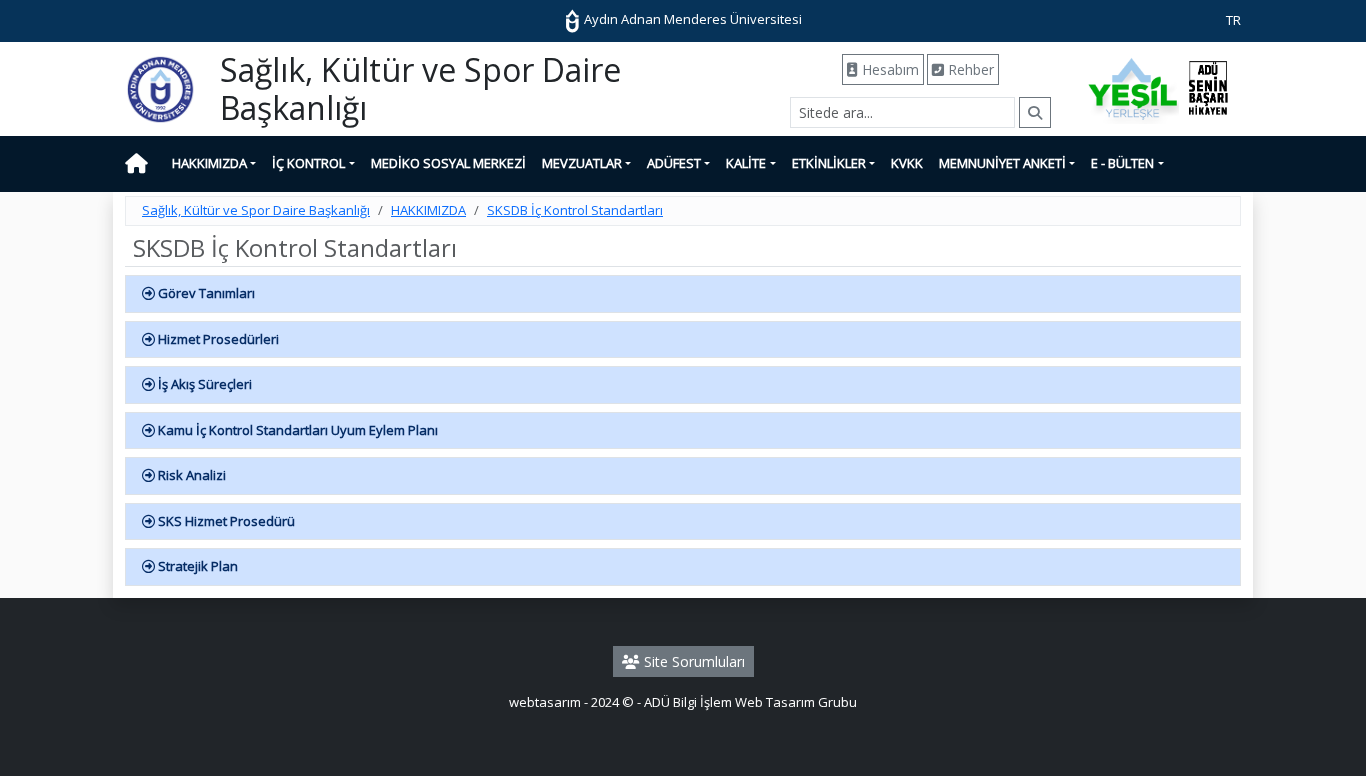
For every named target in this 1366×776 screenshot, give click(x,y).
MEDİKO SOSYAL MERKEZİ (448, 163)
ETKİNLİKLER (829, 163)
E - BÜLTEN (1122, 163)
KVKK (907, 163)
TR (1233, 20)
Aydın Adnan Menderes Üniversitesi (691, 19)
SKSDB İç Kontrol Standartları (575, 210)
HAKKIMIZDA (209, 163)
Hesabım (888, 69)
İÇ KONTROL (308, 163)
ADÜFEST (674, 163)
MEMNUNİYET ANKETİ (1002, 163)
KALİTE (746, 163)
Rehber (969, 69)
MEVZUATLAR (582, 163)
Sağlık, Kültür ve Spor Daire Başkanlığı (256, 210)
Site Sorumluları (692, 661)
